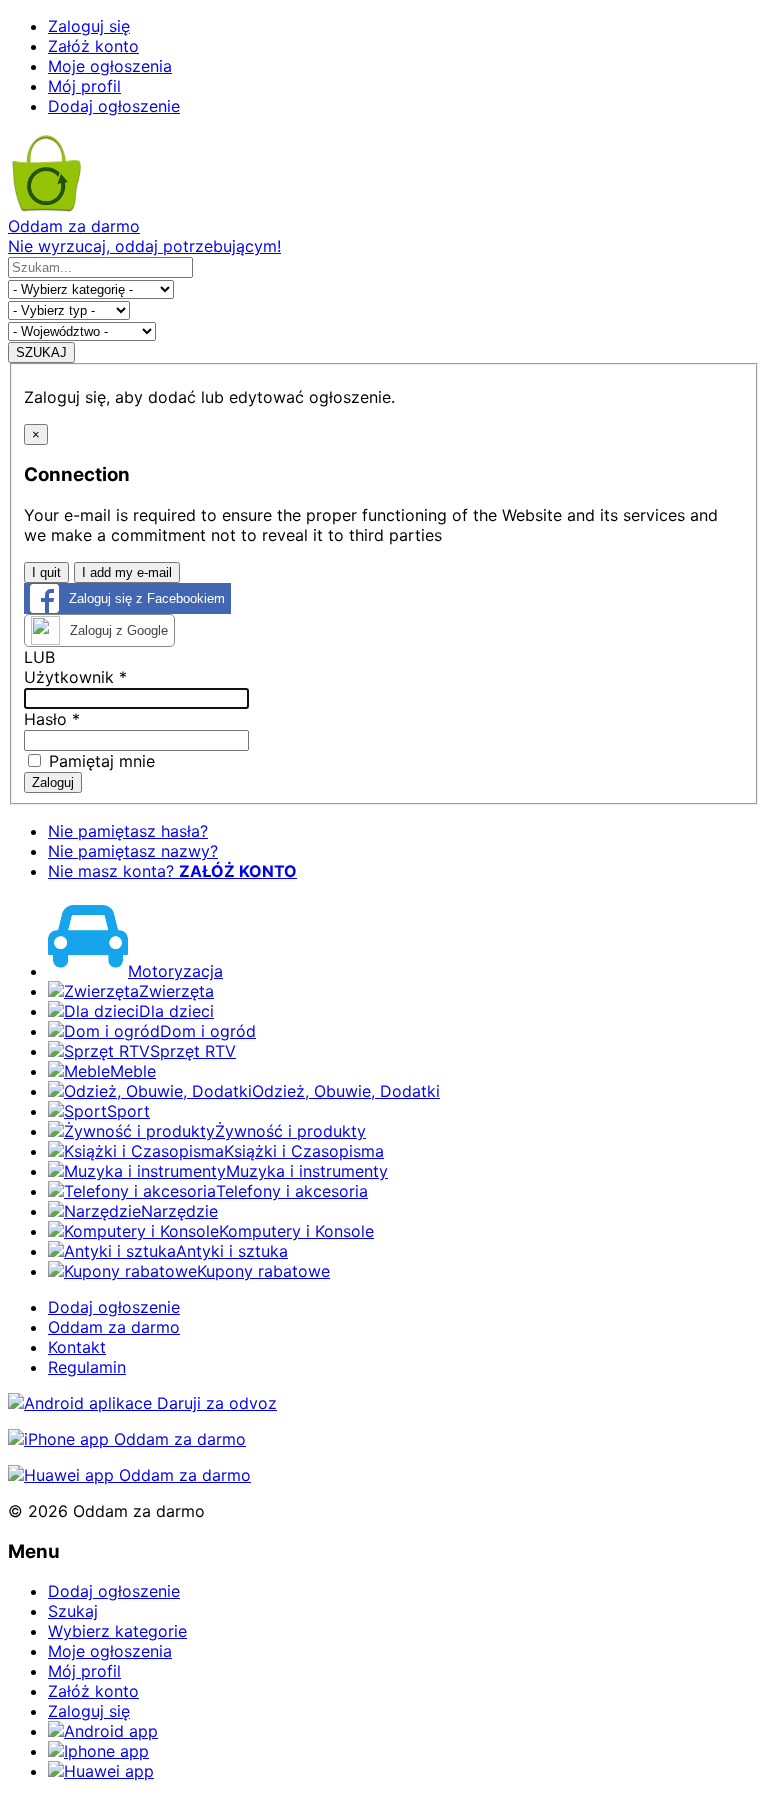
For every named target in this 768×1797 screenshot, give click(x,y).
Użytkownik (75, 677)
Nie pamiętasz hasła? (128, 831)
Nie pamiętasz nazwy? (133, 851)
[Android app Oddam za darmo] (142, 1403)
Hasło (52, 719)
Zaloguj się (89, 26)
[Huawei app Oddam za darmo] (129, 1475)
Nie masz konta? (172, 871)
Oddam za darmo (114, 1327)
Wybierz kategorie (117, 1631)
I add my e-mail (127, 572)
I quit (46, 572)
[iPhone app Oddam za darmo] (127, 1439)
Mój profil (84, 86)
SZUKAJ (41, 352)
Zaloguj (53, 782)
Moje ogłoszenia (110, 66)
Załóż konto (93, 46)
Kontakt (77, 1347)
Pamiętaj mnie (99, 761)
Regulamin (87, 1367)
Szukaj (73, 1611)
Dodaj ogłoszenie (114, 106)
